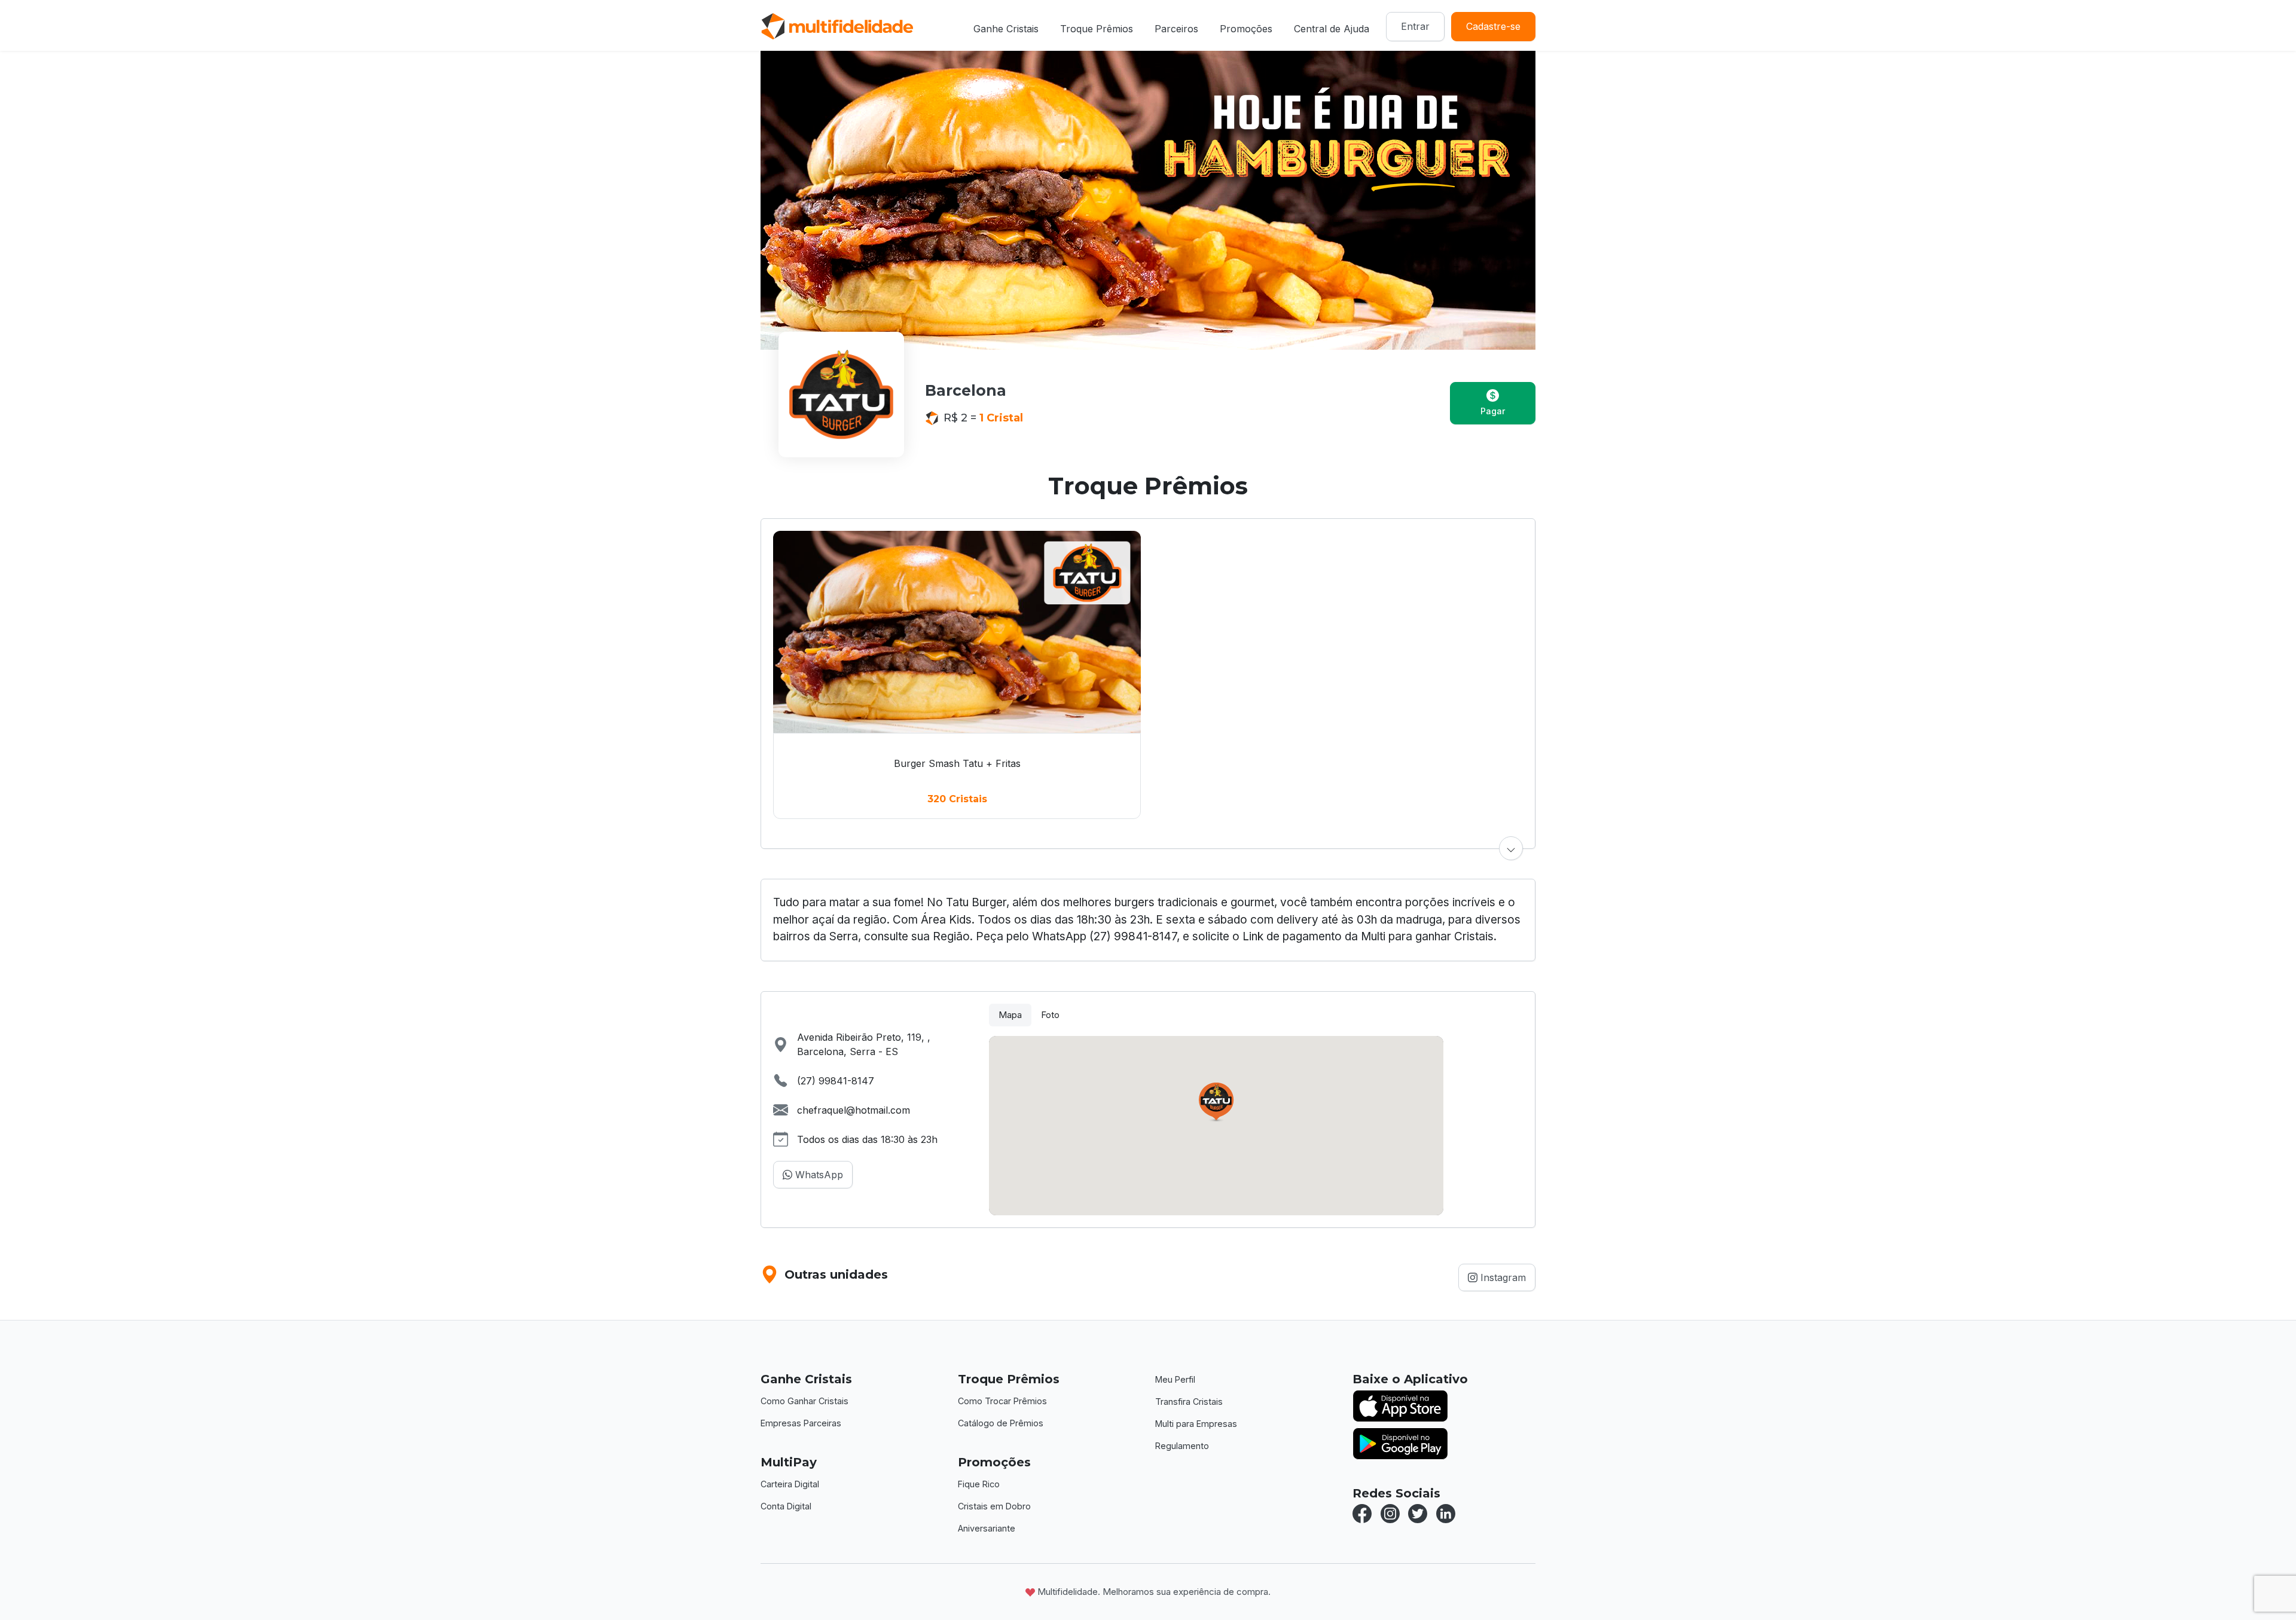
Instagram (1502, 1277)
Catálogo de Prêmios (1001, 1423)
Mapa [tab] (1010, 1015)
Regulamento (1182, 1446)
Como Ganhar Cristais (804, 1401)
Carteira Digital (790, 1484)
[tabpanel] (1256, 1126)
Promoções (1246, 29)
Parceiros (1176, 29)
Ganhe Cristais (1006, 29)
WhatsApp (818, 1175)
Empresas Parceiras (801, 1423)
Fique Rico (979, 1484)
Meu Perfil (1175, 1379)
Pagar (1493, 411)
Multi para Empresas (1196, 1424)
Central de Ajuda (1332, 29)
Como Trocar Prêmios (1002, 1401)
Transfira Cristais (1189, 1402)
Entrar (1415, 26)
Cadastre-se (1493, 26)
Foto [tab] (1050, 1015)
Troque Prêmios (1097, 29)
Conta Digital (786, 1506)
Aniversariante (987, 1528)
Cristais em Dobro (994, 1506)
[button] (1511, 848)
